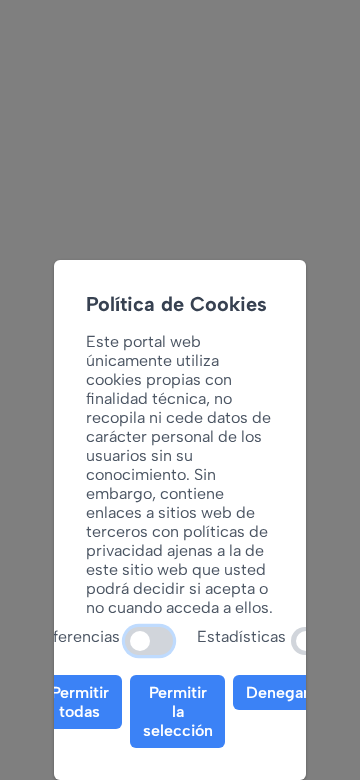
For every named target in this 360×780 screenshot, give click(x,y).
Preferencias (74, 636)
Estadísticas (241, 636)
